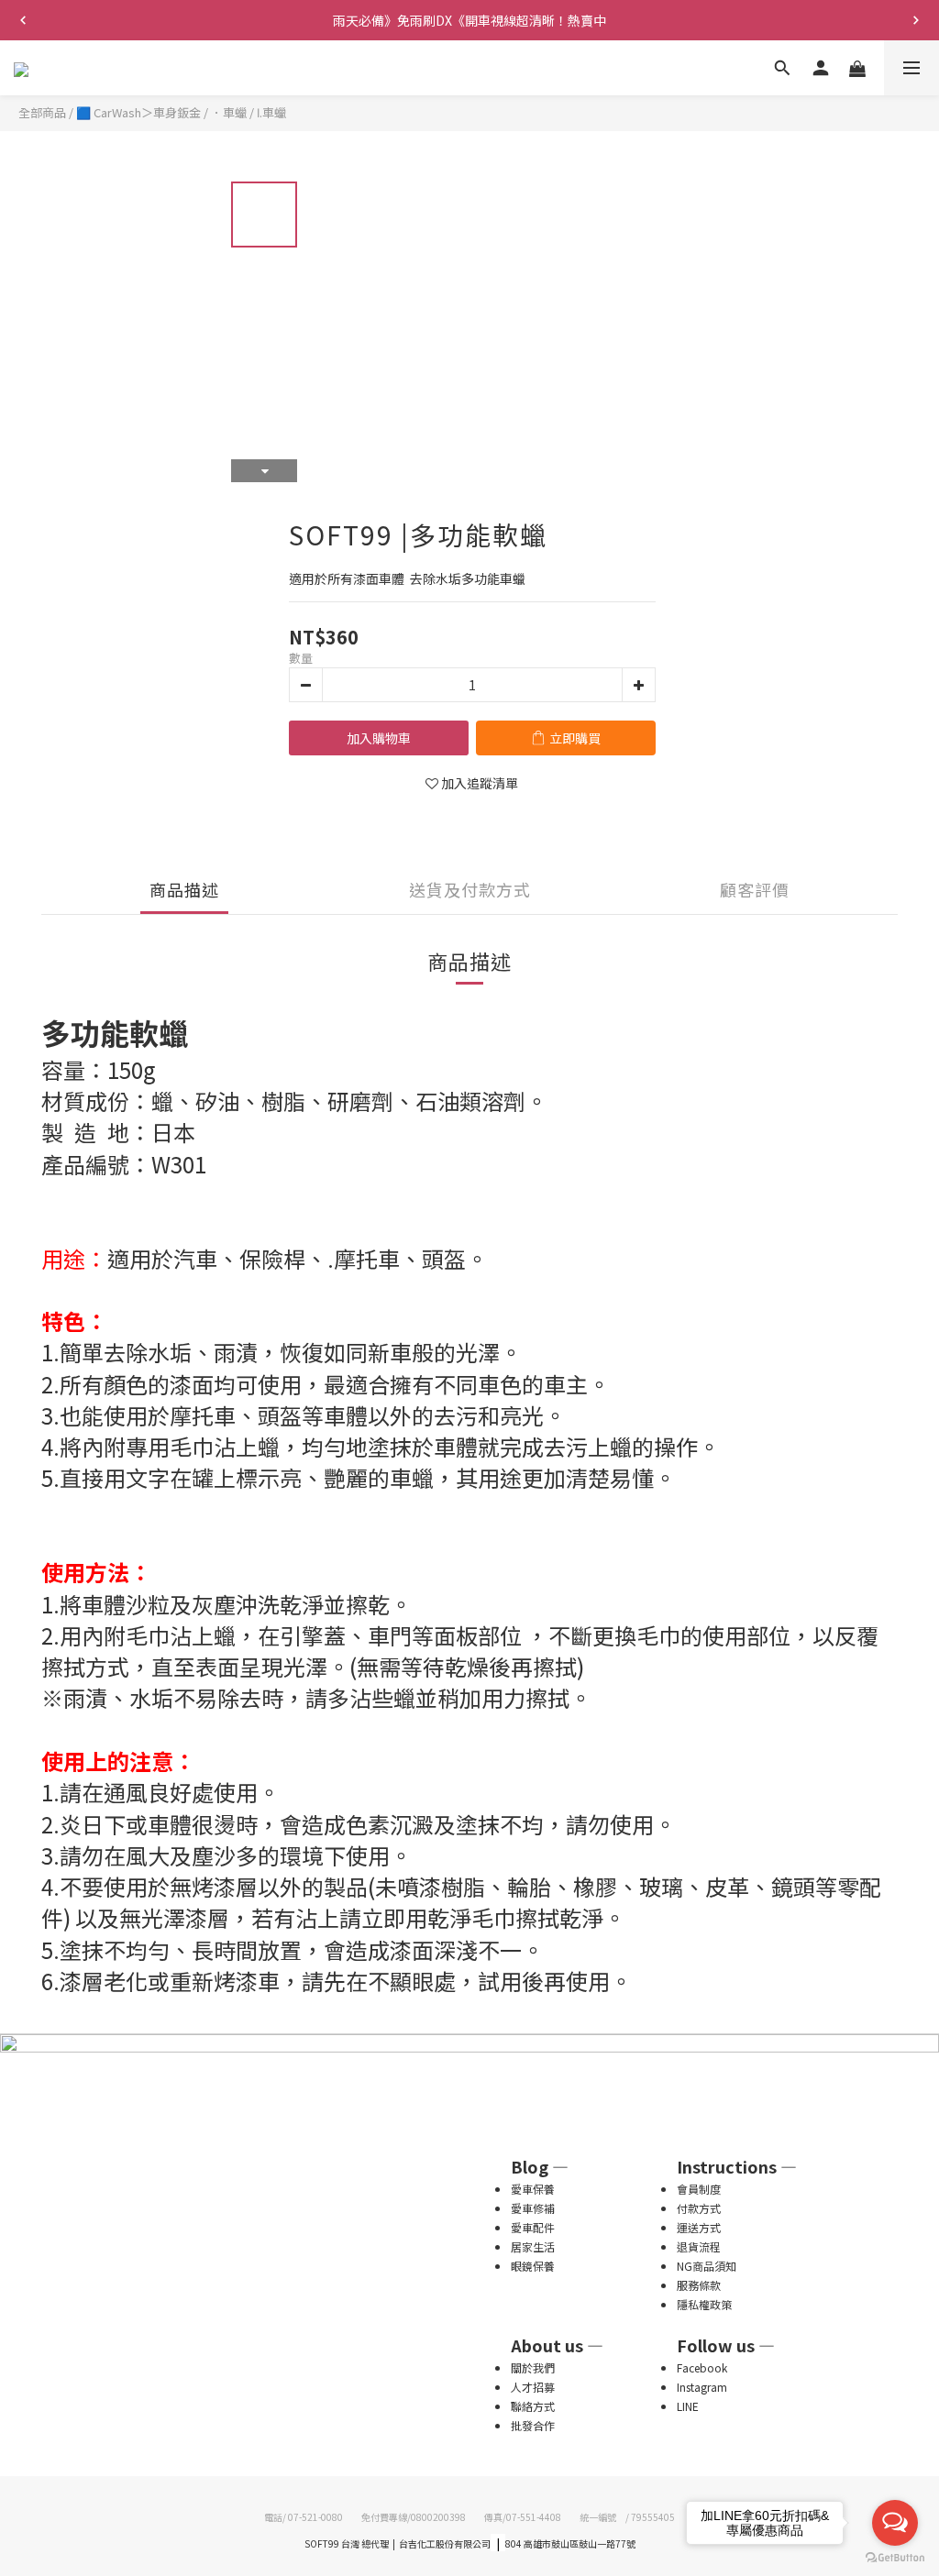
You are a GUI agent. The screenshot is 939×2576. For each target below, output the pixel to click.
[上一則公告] (23, 20)
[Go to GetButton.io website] (895, 2558)
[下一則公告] (916, 20)
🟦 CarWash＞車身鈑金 (138, 112)
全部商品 (42, 112)
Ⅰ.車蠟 (271, 112)
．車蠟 (229, 112)
